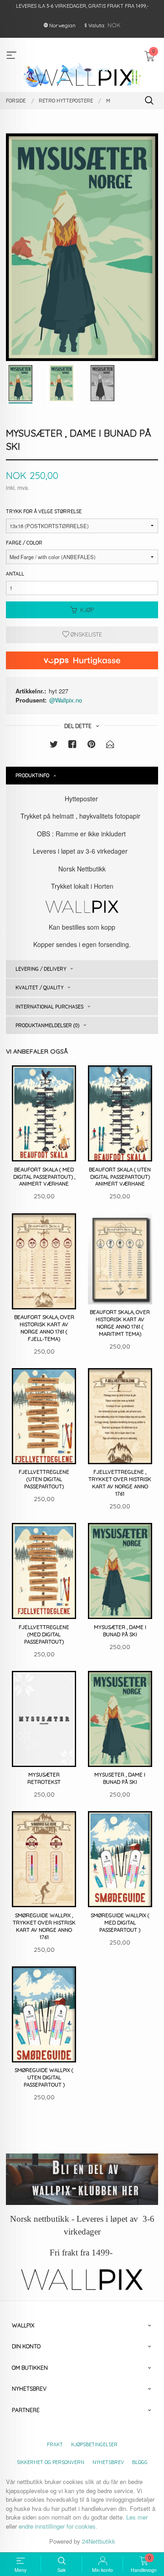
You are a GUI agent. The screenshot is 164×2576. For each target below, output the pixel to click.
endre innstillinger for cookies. (58, 2526)
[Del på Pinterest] (92, 746)
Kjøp (87, 610)
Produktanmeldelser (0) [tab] (47, 1025)
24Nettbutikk (99, 2541)
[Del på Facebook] (72, 746)
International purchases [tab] (49, 1007)
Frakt (55, 2444)
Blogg (140, 2462)
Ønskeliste (86, 634)
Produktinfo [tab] (32, 775)
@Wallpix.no (66, 700)
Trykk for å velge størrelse (44, 511)
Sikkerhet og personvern (51, 2462)
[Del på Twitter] (54, 746)
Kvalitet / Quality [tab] (39, 988)
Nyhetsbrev (108, 2462)
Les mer (137, 2517)
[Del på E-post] (110, 746)
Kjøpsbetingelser (94, 2444)
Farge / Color (24, 543)
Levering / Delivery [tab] (41, 969)
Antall (15, 574)
